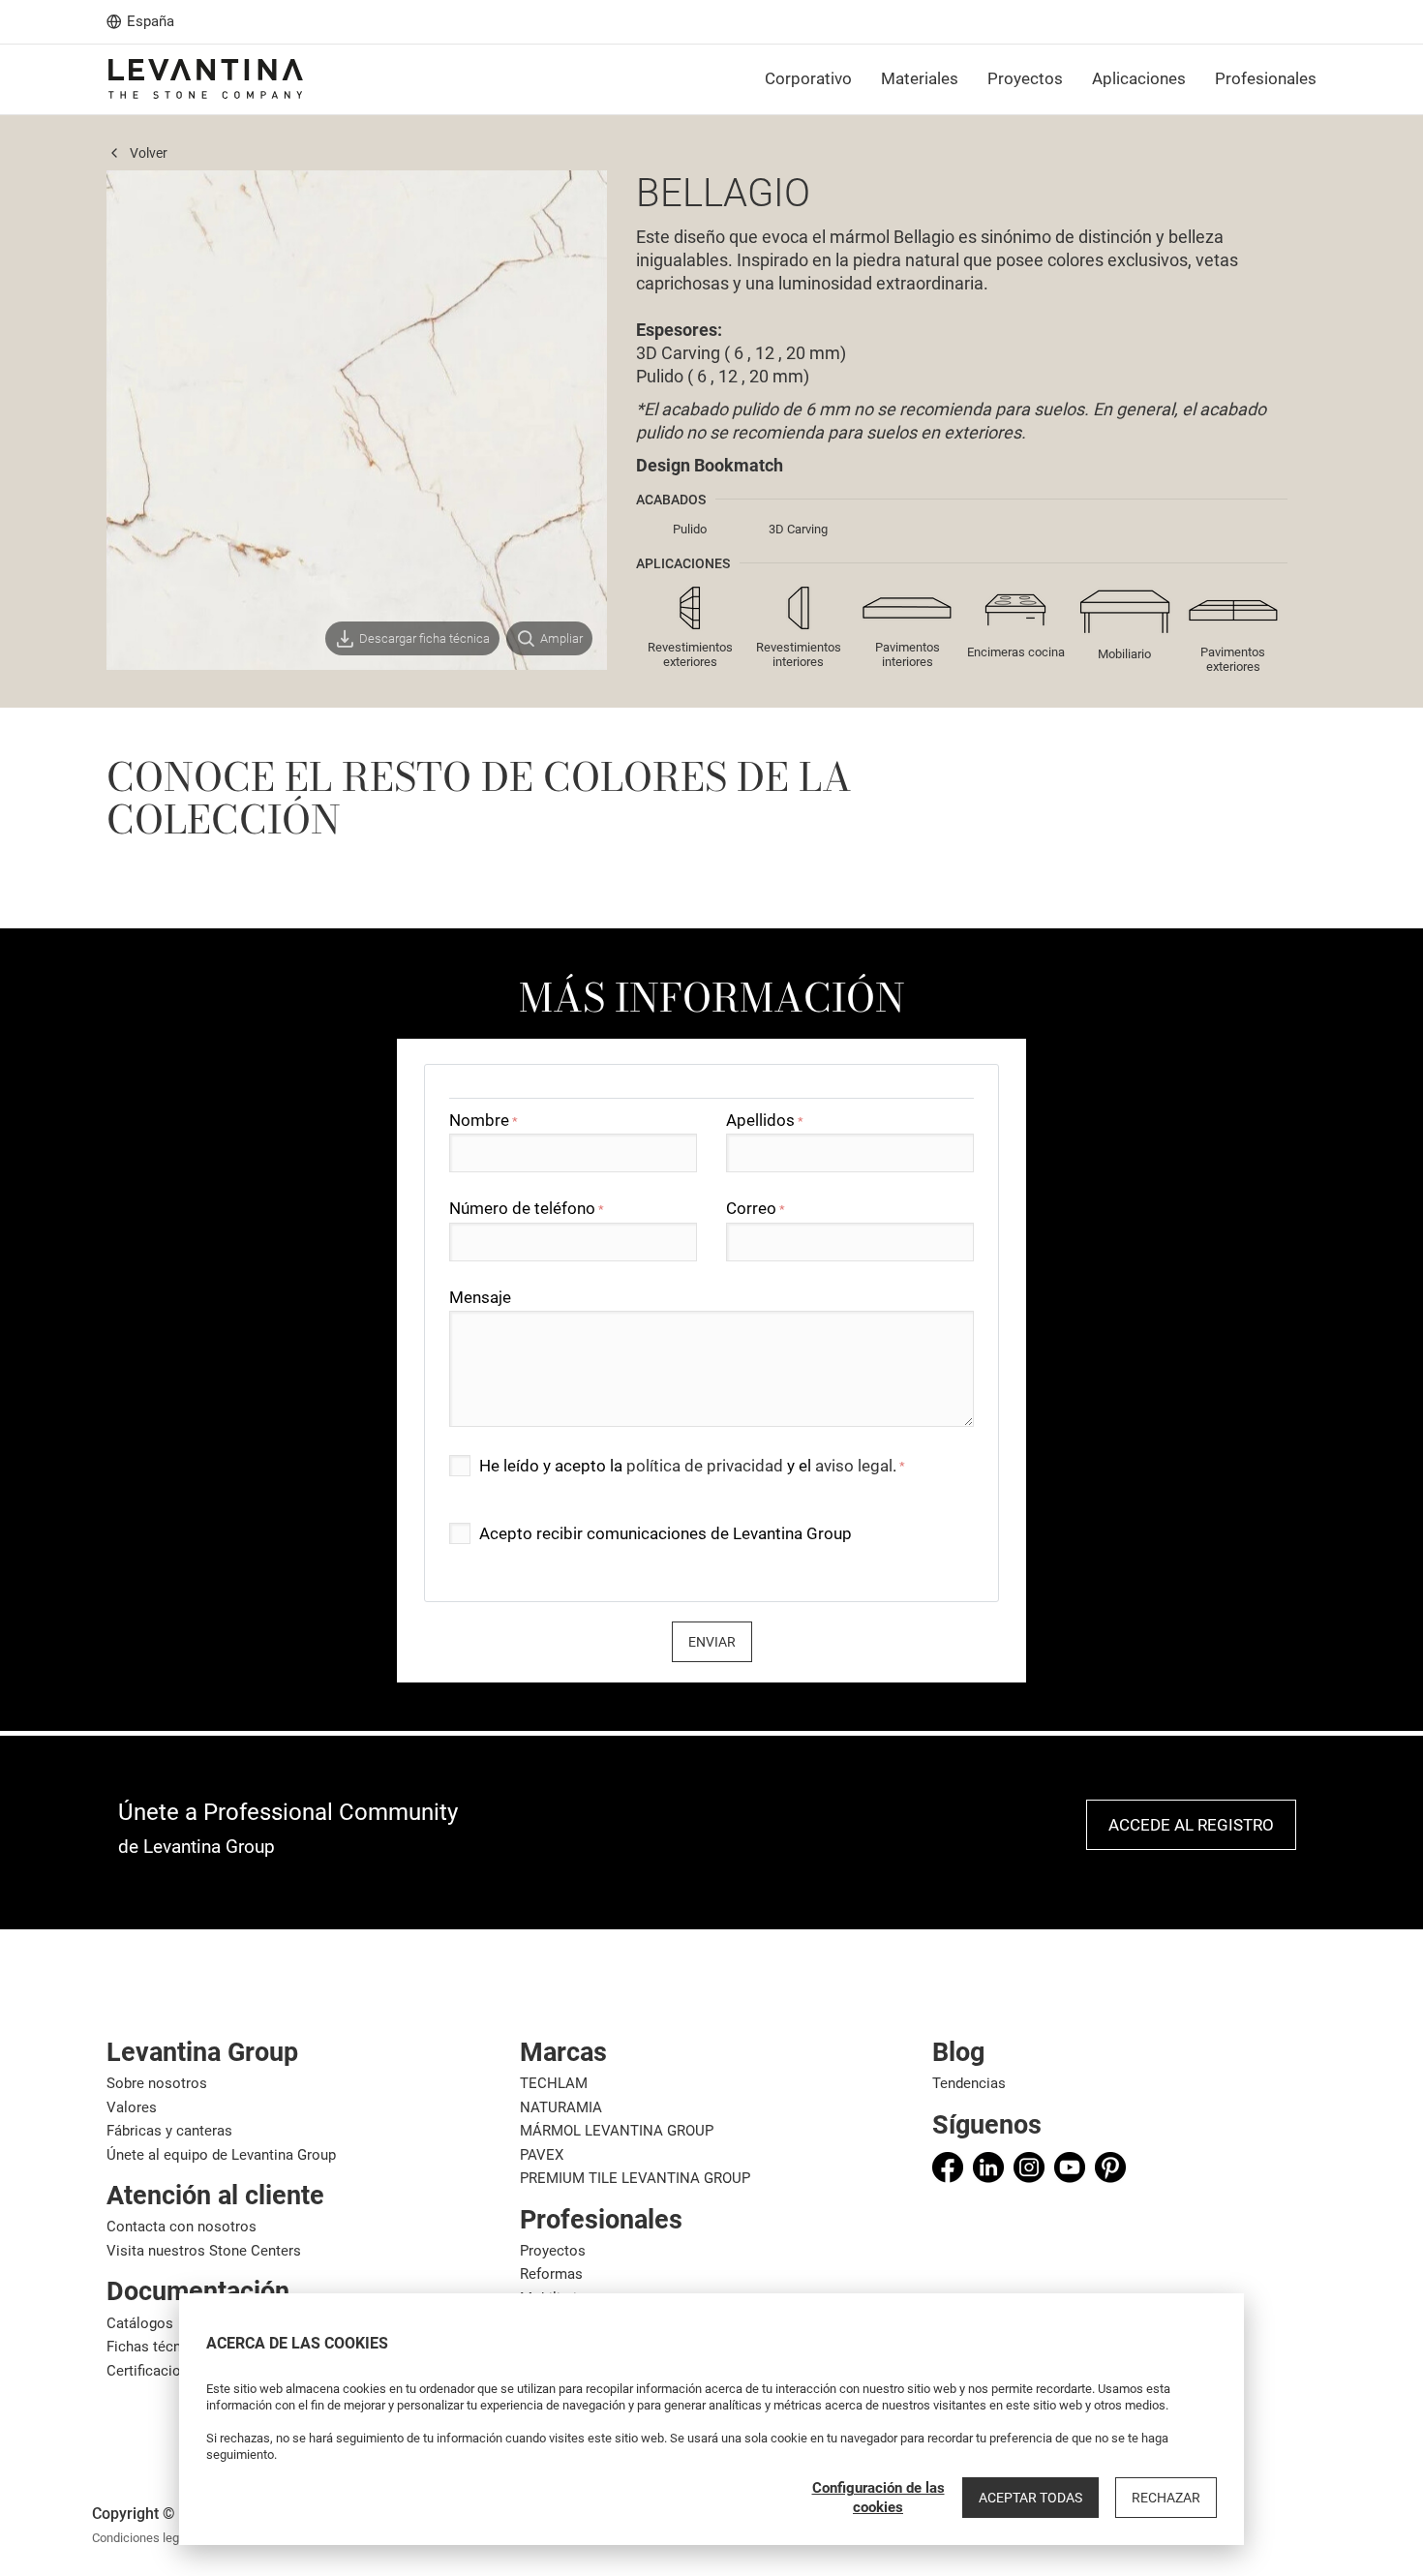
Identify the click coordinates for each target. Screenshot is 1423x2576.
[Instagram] (1029, 2167)
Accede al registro (1191, 1825)
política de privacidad (705, 1466)
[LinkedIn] (988, 2167)
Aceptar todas (1030, 2498)
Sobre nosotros (157, 2083)
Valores (132, 2107)
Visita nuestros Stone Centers (204, 2251)
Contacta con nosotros (182, 2227)
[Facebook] (948, 2167)
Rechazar (1166, 2498)
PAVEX (542, 2155)
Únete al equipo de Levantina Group (221, 2155)
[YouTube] (1070, 2167)
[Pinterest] (1110, 2167)
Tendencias (969, 2083)
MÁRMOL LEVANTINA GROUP (617, 2131)
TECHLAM (554, 2083)
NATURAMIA (561, 2107)
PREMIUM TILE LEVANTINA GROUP (635, 2178)
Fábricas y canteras (169, 2131)
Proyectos (553, 2251)
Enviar (712, 1642)
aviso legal (854, 1466)
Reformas (551, 2274)
